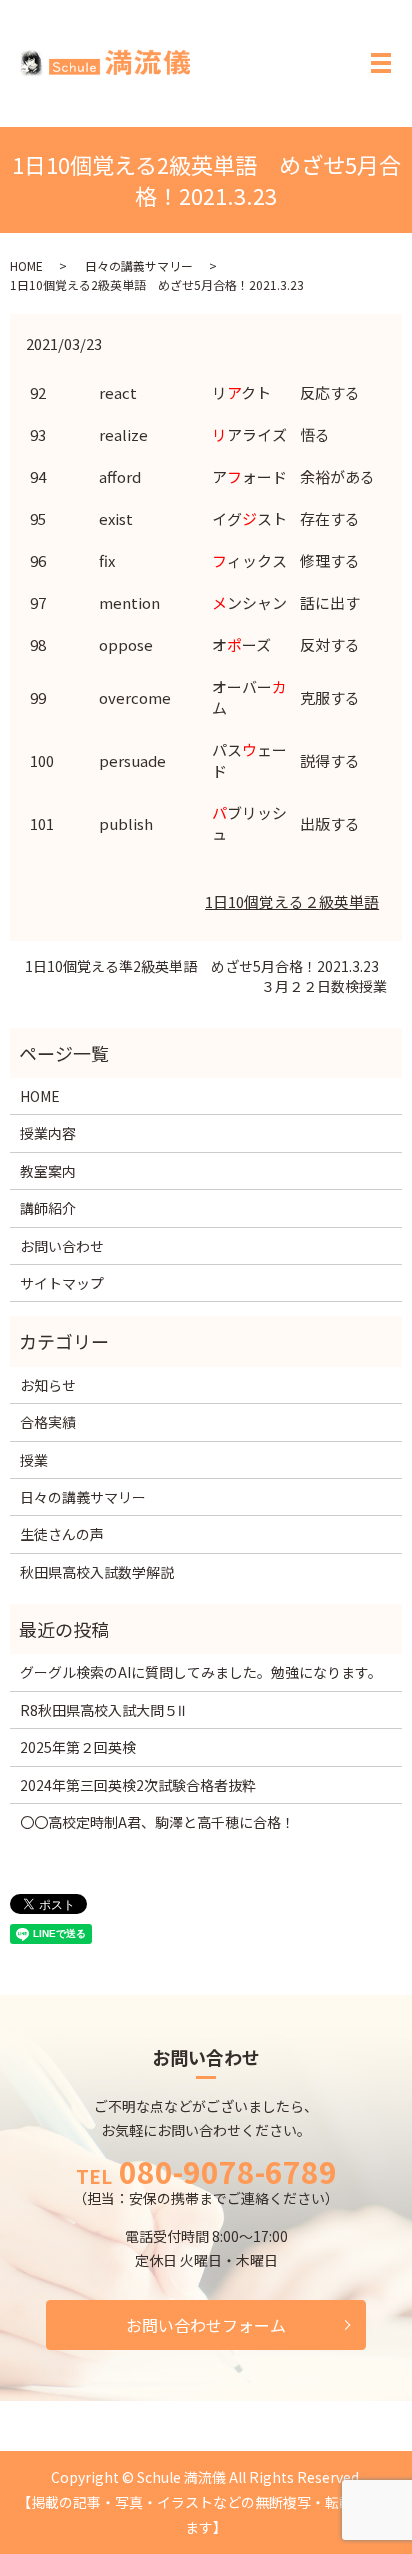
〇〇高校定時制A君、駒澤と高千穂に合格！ (157, 1822)
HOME (26, 265)
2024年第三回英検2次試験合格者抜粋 (138, 1785)
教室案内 (48, 1171)
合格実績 (48, 1422)
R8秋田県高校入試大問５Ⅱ (102, 1710)
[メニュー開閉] (381, 63)
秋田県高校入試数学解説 (97, 1572)
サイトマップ (62, 1283)
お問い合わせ (62, 1246)
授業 (34, 1460)
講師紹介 (48, 1208)
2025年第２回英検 (78, 1747)
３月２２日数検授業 (324, 986)
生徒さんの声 (62, 1534)
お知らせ (48, 1385)
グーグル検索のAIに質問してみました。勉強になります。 (201, 1672)
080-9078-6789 (228, 2171)
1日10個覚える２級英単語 (292, 901)
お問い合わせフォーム (206, 2325)
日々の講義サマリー (139, 265)
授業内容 (48, 1133)
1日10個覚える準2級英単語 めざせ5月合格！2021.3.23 (202, 966)
